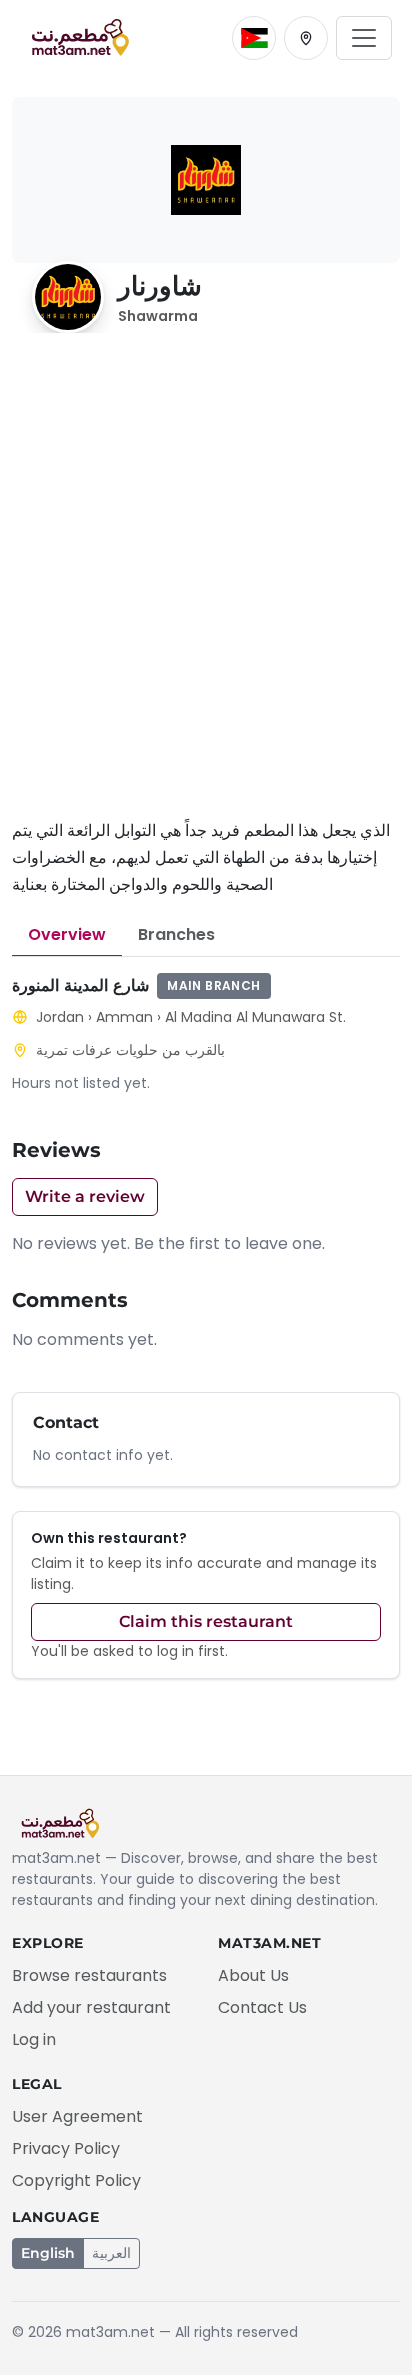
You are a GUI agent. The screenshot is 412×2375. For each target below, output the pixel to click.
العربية (111, 2253)
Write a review (85, 1196)
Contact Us (262, 2007)
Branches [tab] (176, 934)
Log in (34, 2039)
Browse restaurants (89, 1975)
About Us (253, 1975)
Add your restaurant (91, 2007)
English (48, 2253)
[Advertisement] (206, 587)
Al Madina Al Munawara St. (255, 1017)
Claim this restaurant (206, 1621)
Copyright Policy (76, 2180)
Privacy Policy (66, 2148)
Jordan (60, 1017)
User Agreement (77, 2116)
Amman (124, 1017)
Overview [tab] (67, 934)
